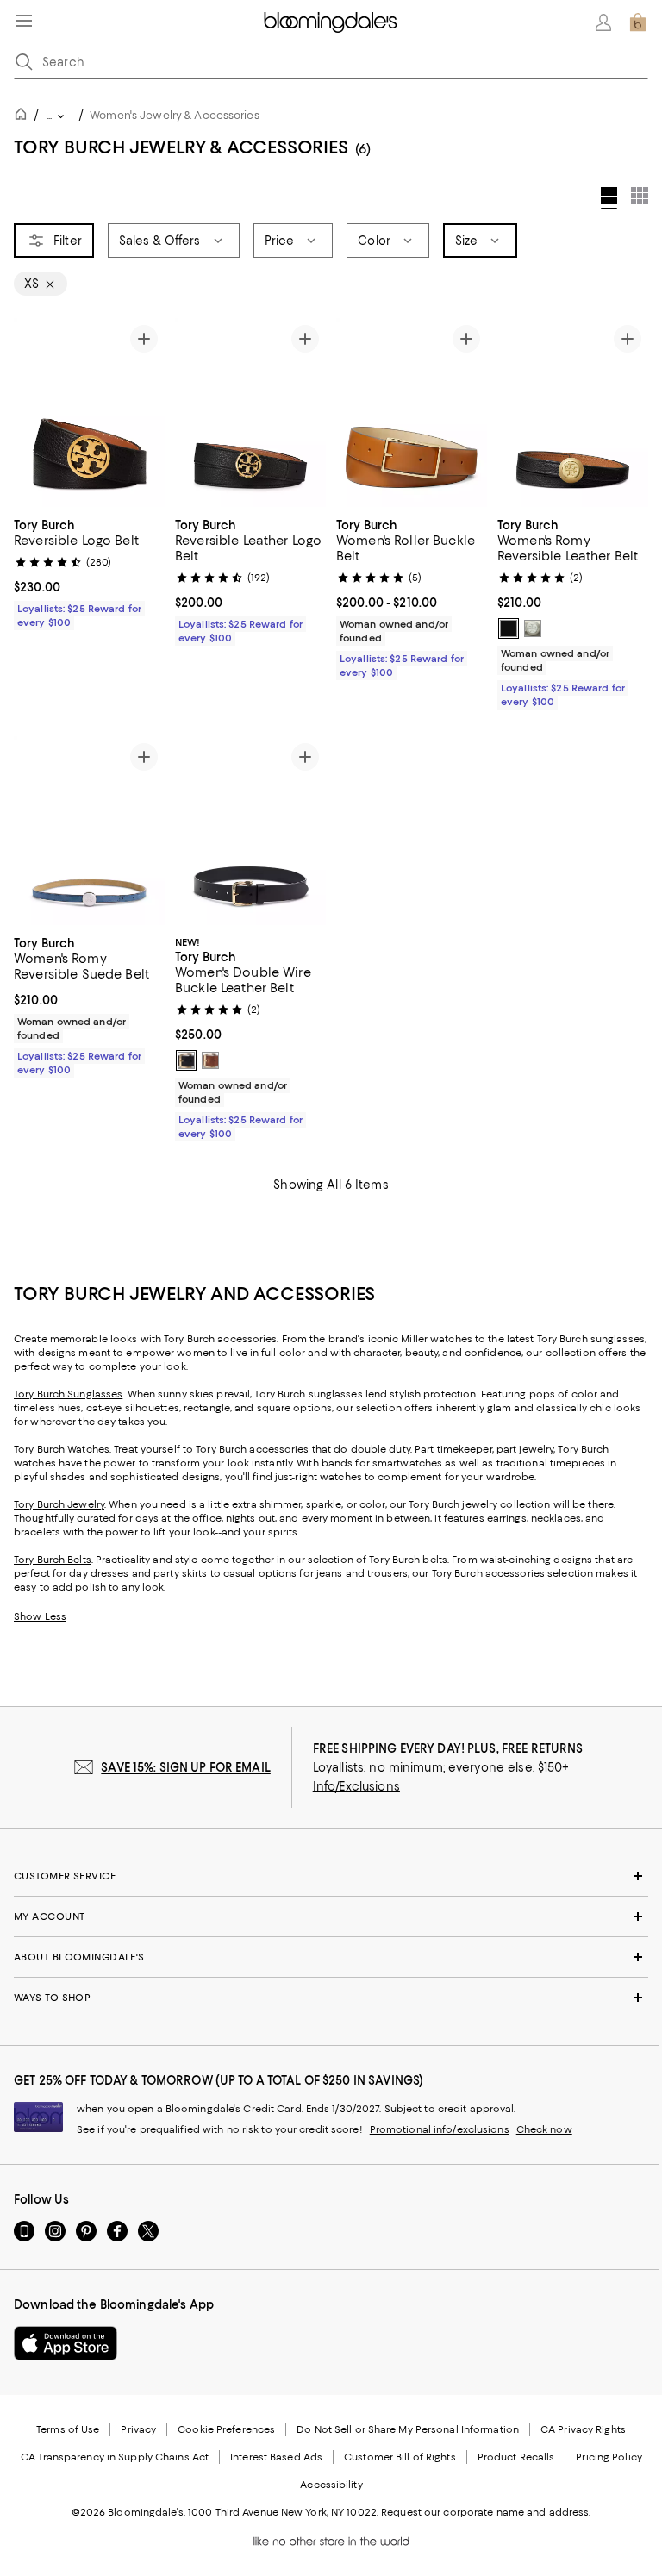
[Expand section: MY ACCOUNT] (331, 1916)
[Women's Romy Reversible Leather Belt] (573, 413)
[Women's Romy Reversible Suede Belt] (89, 831)
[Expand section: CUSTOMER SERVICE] (331, 1876)
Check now (544, 2129)
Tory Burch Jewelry (59, 1504)
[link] (89, 572)
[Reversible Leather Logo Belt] (250, 413)
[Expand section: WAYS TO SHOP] (331, 1998)
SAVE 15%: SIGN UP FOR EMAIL (186, 1767)
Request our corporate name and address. (486, 2512)
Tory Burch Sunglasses (68, 1394)
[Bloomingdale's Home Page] (331, 22)
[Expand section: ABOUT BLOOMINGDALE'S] (331, 1957)
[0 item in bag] (638, 22)
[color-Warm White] (533, 628)
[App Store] (66, 2343)
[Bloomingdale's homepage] (24, 117)
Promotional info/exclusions (440, 2129)
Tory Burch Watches (62, 1449)
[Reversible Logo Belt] (89, 413)
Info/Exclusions (356, 1786)
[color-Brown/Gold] (210, 1060)
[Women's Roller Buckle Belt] (412, 413)
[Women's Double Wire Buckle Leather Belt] (250, 831)
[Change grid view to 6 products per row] (640, 196)
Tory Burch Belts (53, 1560)
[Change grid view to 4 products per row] (609, 198)
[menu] (24, 21)
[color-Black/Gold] (509, 628)
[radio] (509, 628)
